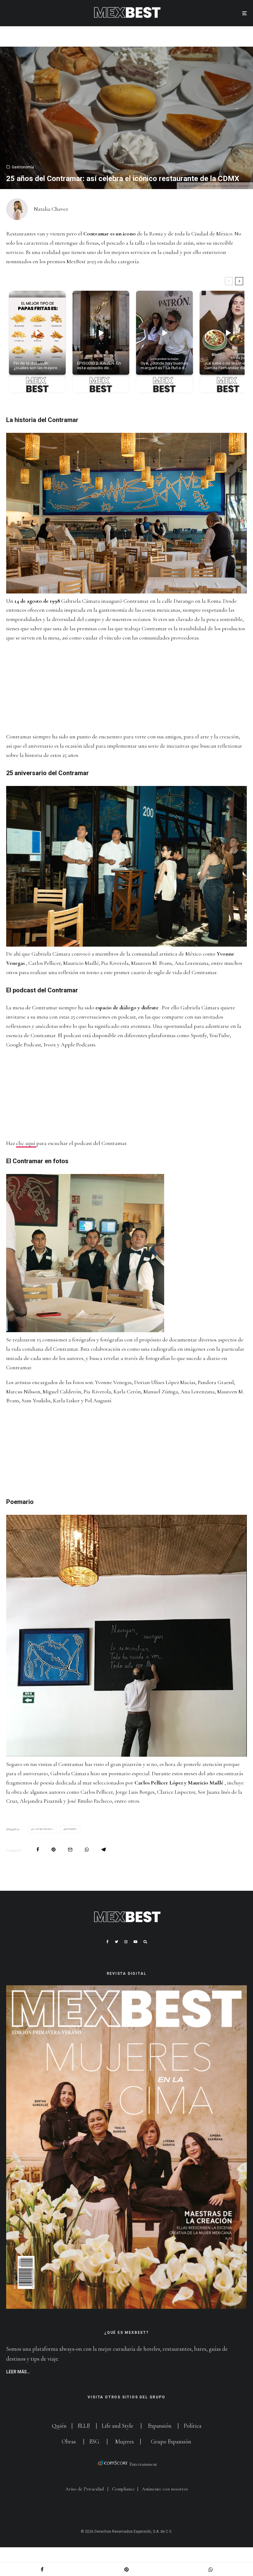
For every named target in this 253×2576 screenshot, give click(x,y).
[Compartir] (38, 1850)
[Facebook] (108, 1942)
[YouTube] (135, 1942)
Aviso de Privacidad (85, 2489)
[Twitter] (116, 1942)
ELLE (84, 2426)
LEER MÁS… (18, 2372)
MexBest (71, 1829)
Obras (69, 2441)
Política (193, 2426)
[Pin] (54, 1850)
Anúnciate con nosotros (165, 2489)
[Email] (70, 1850)
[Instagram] (126, 1942)
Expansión (160, 2426)
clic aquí (26, 1143)
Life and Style (118, 2426)
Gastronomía (23, 167)
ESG (94, 2441)
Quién (60, 2426)
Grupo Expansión (171, 2441)
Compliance (123, 2489)
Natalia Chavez (51, 209)
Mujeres (124, 2441)
